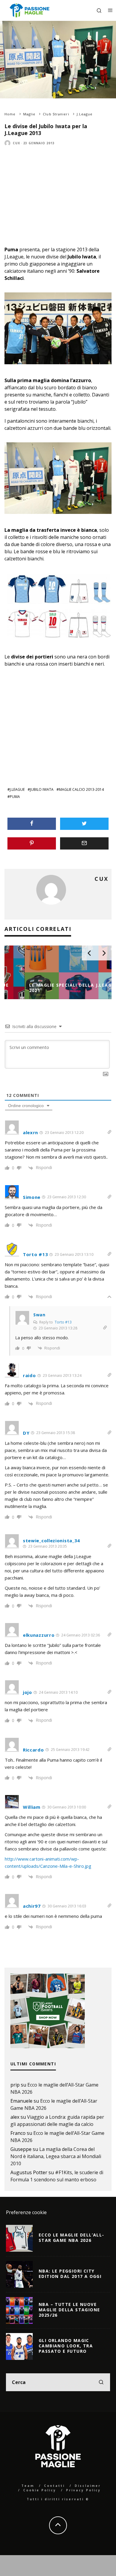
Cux (17, 143)
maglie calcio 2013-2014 (81, 789)
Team (28, 2486)
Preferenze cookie (26, 2212)
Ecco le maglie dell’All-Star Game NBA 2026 (72, 2238)
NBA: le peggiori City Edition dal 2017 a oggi (70, 2274)
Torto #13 (63, 1322)
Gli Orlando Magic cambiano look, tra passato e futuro (66, 2346)
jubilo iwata (42, 789)
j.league (17, 789)
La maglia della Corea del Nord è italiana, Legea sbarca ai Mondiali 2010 (56, 2156)
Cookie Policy (40, 2490)
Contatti (54, 2486)
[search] (101, 2382)
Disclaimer (88, 2486)
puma (15, 797)
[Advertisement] (54, 208)
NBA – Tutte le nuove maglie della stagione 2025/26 (69, 2310)
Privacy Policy (83, 2490)
